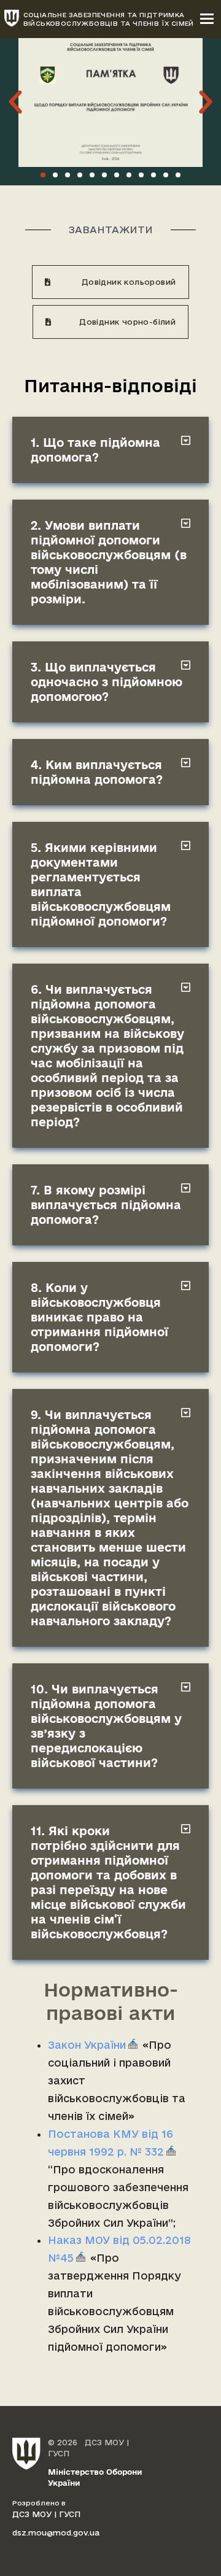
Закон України (87, 2045)
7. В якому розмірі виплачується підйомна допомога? (106, 1205)
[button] (15, 102)
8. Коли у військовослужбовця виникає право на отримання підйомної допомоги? (99, 1317)
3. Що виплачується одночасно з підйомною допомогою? (107, 682)
